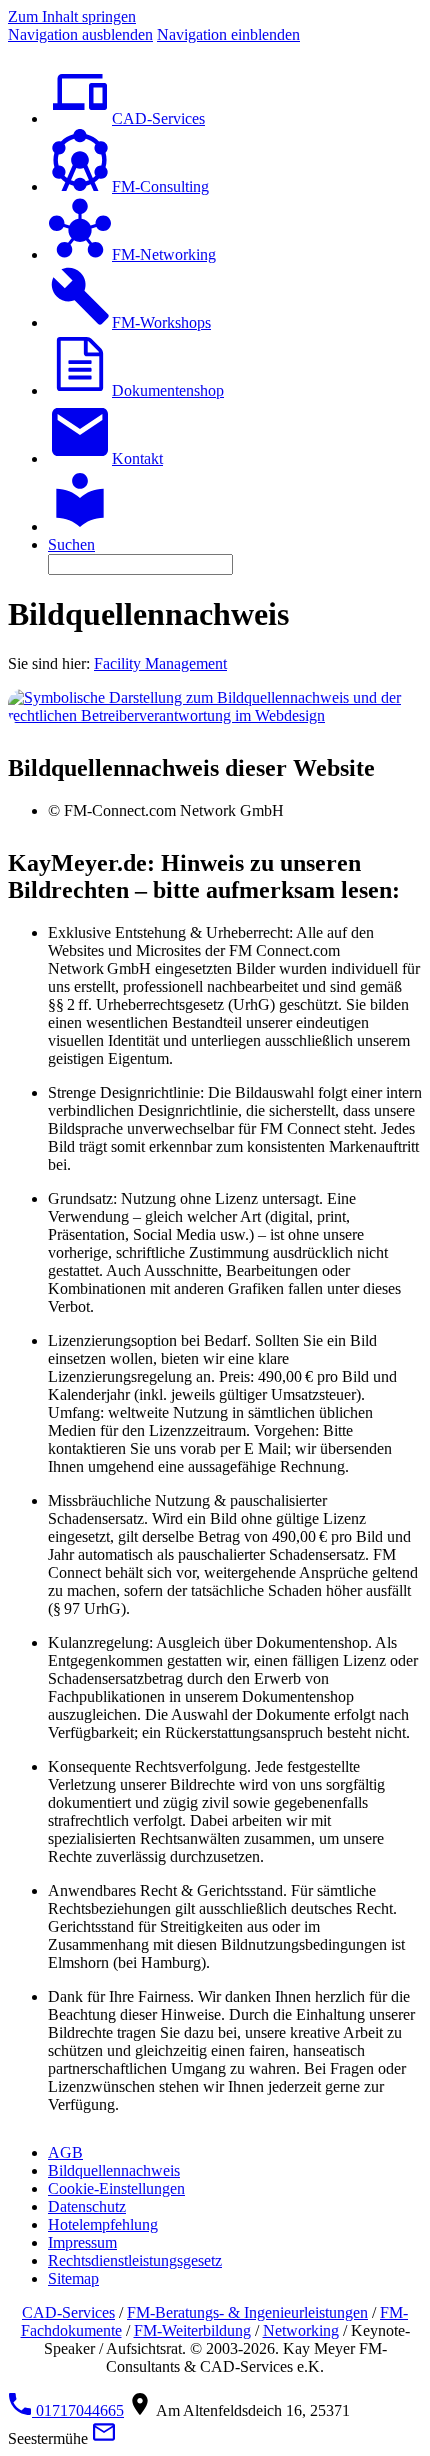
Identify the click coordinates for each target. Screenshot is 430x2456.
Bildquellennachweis (114, 2170)
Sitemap (73, 2278)
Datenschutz (87, 2206)
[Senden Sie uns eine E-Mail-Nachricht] (104, 2438)
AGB (65, 2152)
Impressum (82, 2242)
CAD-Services (68, 2312)
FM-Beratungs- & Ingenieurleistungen (247, 2312)
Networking (301, 2330)
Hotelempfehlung (103, 2224)
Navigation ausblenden (80, 34)
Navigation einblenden (228, 34)
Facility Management (160, 663)
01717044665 (78, 2410)
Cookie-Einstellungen (116, 2188)
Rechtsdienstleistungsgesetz (135, 2260)
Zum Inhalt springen (72, 16)
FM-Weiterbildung (192, 2330)
